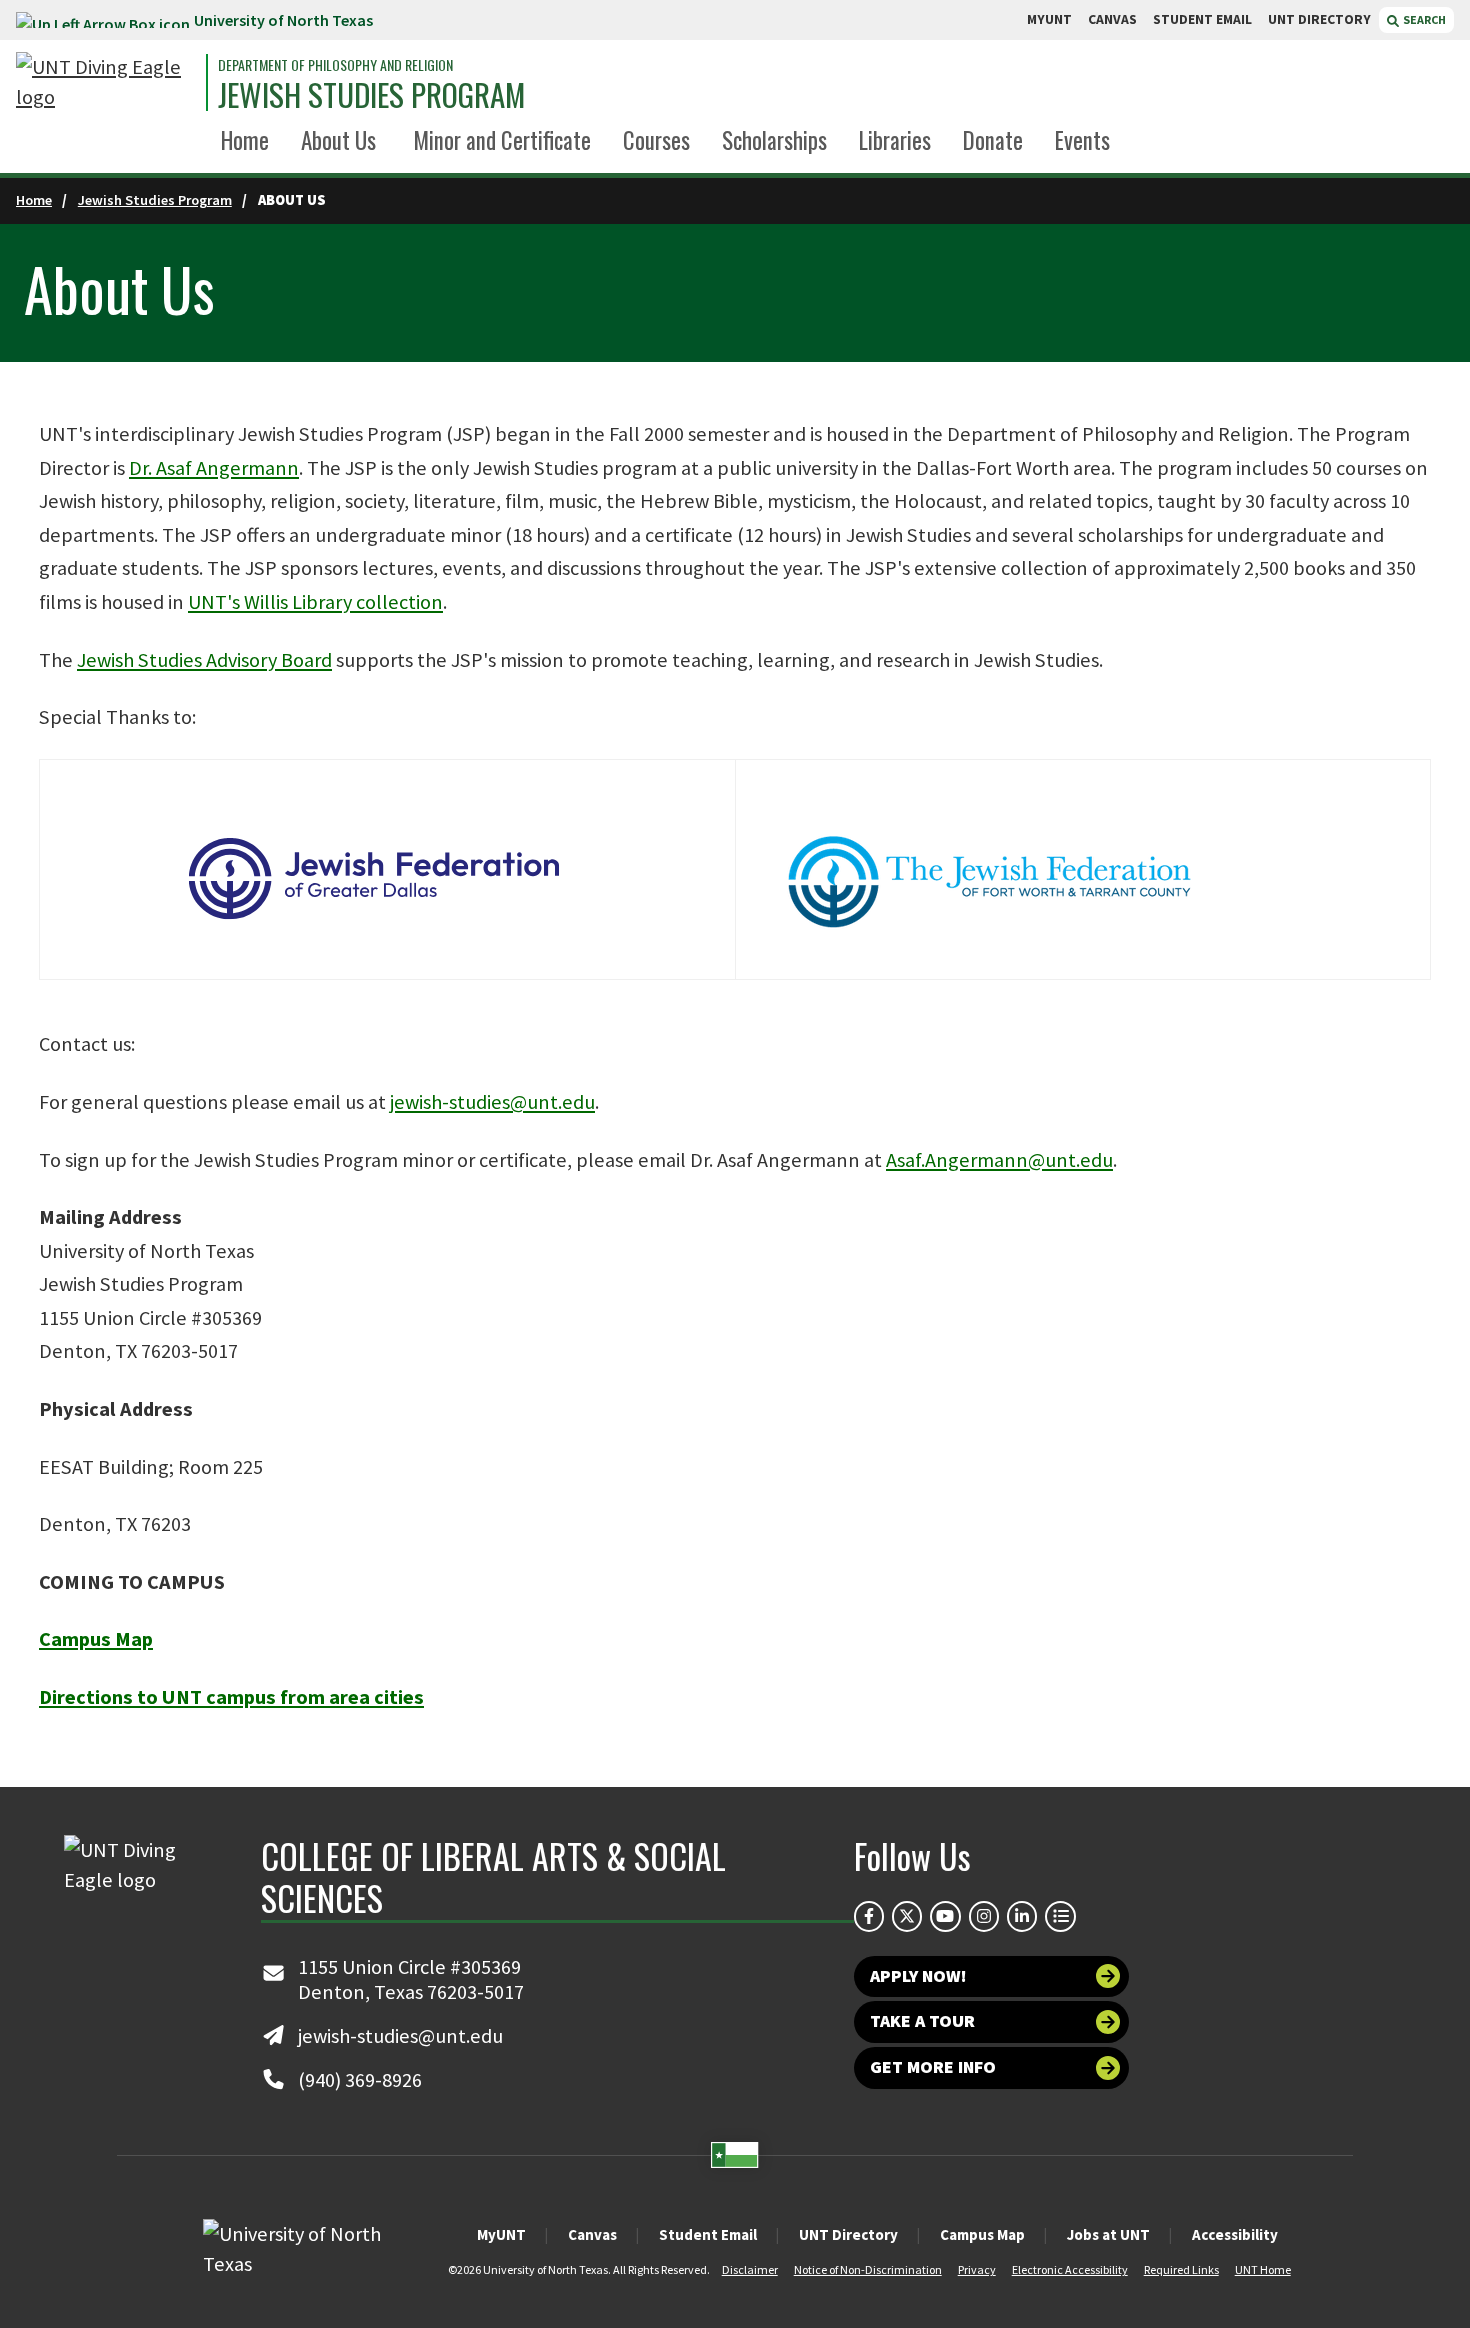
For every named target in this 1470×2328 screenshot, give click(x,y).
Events (1082, 140)
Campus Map (982, 2234)
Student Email (708, 2234)
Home (245, 140)
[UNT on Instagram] (984, 1916)
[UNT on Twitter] (907, 1916)
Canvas (592, 2234)
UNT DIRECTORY (1319, 19)
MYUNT (1049, 19)
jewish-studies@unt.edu (492, 1102)
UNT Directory (848, 2234)
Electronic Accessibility (1070, 2269)
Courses (656, 140)
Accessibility (1235, 2234)
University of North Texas (283, 20)
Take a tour (922, 2021)
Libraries (895, 140)
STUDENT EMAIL (1202, 19)
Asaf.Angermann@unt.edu (999, 1160)
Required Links (1181, 2269)
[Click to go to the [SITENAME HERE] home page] (106, 82)
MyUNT (501, 2234)
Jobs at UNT (1108, 2234)
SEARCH (1423, 19)
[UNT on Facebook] (869, 1916)
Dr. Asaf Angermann (214, 468)
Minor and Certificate (502, 140)
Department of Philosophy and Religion (335, 65)
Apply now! (918, 1976)
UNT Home (1263, 2269)
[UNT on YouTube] (945, 1916)
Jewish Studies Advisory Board (204, 660)
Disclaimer (750, 2269)
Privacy (977, 2269)
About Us (338, 140)
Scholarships (774, 140)
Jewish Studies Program (371, 94)
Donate (993, 140)
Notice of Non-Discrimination (868, 2269)
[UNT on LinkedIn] (1022, 1916)
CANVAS (1112, 19)
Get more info (933, 2067)
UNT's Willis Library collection (315, 602)
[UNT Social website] (1060, 1916)
